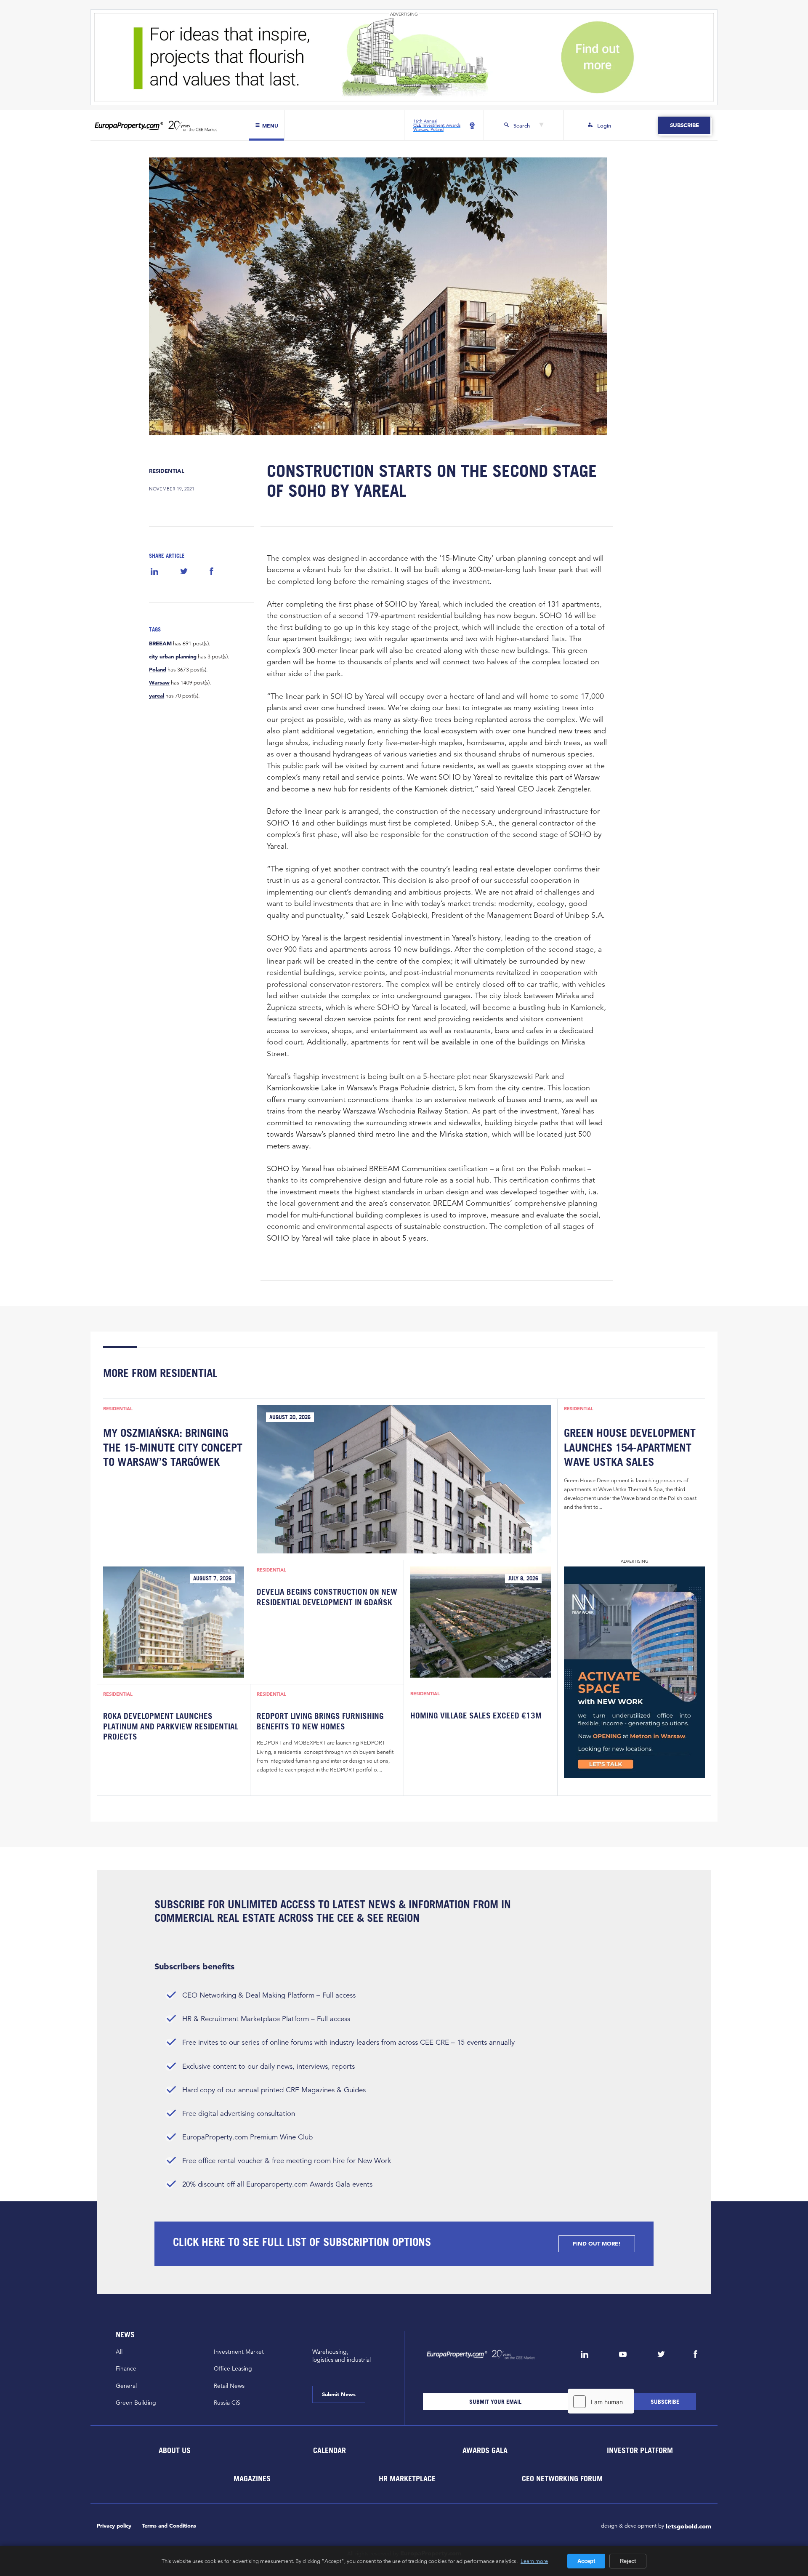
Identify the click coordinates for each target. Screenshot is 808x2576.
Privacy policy (114, 2526)
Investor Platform (640, 2450)
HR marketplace (407, 2478)
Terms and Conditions (169, 2526)
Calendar (330, 2450)
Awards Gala (485, 2450)
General (126, 2386)
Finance (126, 2368)
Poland (158, 670)
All (119, 2352)
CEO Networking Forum (562, 2478)
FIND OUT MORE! (597, 2244)
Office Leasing (233, 2368)
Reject (628, 2561)
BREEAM (160, 644)
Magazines (252, 2478)
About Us (174, 2450)
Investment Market (239, 2352)
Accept (586, 2561)
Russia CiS (227, 2403)
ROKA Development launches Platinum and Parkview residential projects (171, 1726)
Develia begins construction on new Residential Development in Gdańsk (327, 1597)
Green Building (136, 2403)
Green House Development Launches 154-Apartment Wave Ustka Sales (630, 1447)
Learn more (534, 2561)
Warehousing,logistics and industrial (342, 2356)
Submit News (339, 2394)
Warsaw (159, 683)
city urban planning (173, 657)
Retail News (229, 2386)
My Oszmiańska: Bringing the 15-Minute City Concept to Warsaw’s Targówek (173, 1447)
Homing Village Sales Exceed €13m (476, 1716)
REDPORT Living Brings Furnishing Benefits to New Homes (320, 1721)
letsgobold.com (688, 2526)
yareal (157, 696)
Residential (167, 471)
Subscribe (684, 125)
